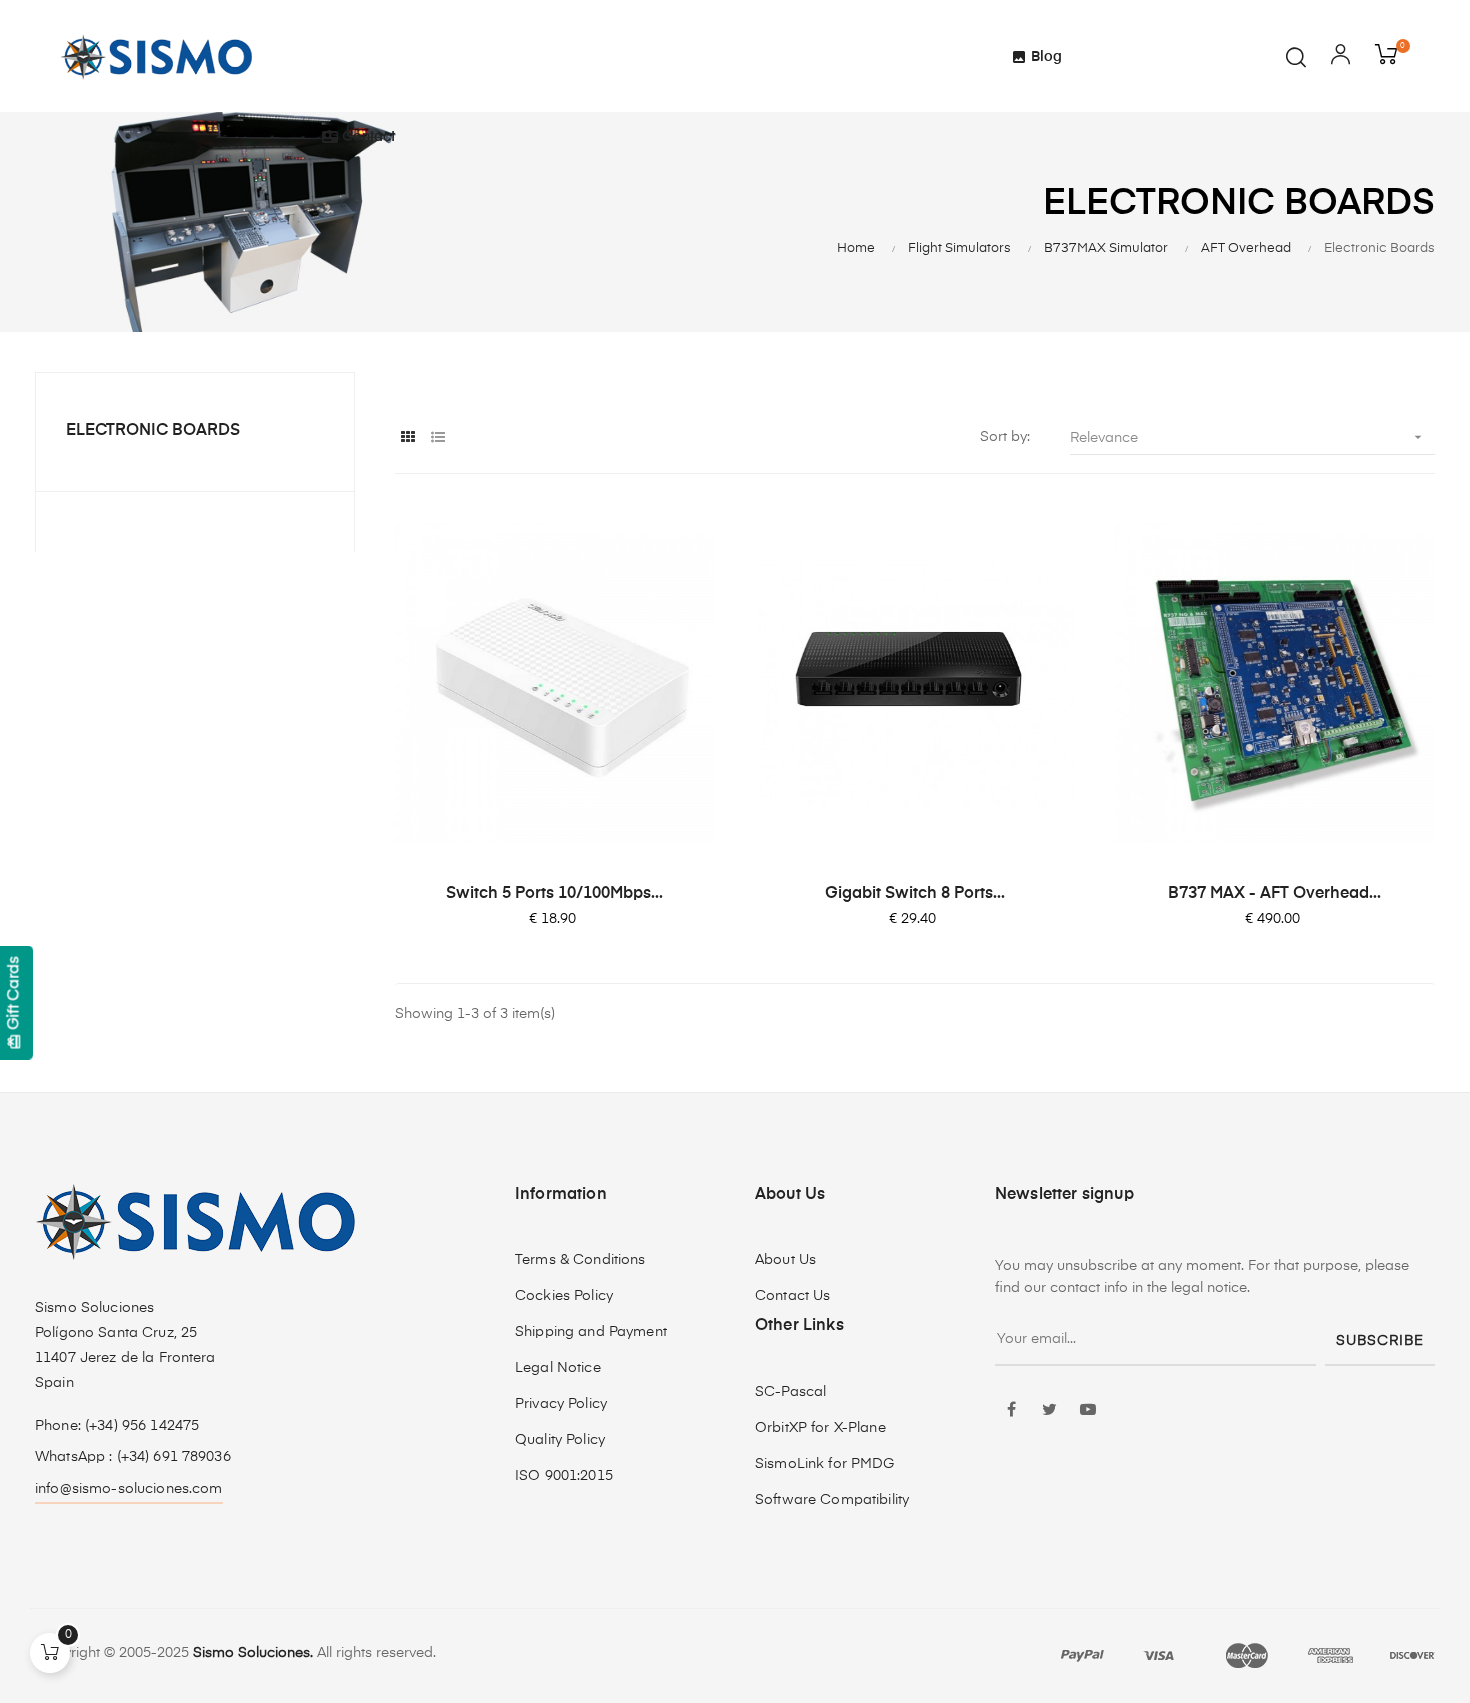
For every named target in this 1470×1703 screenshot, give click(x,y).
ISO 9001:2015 (564, 1476)
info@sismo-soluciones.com (129, 1489)
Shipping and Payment (591, 1332)
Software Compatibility (832, 1500)
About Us (785, 1260)
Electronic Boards (153, 431)
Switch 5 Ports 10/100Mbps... (554, 894)
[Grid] (407, 438)
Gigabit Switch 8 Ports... (915, 894)
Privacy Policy (561, 1404)
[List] (437, 438)
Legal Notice (558, 1368)
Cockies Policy (564, 1296)
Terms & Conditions (580, 1260)
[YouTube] (1088, 1411)
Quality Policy (560, 1440)
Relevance (1248, 437)
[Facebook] (1012, 1411)
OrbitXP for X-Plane (820, 1428)
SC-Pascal (790, 1392)
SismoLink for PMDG (825, 1464)
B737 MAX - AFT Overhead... (1274, 894)
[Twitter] (1050, 1411)
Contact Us (792, 1296)
